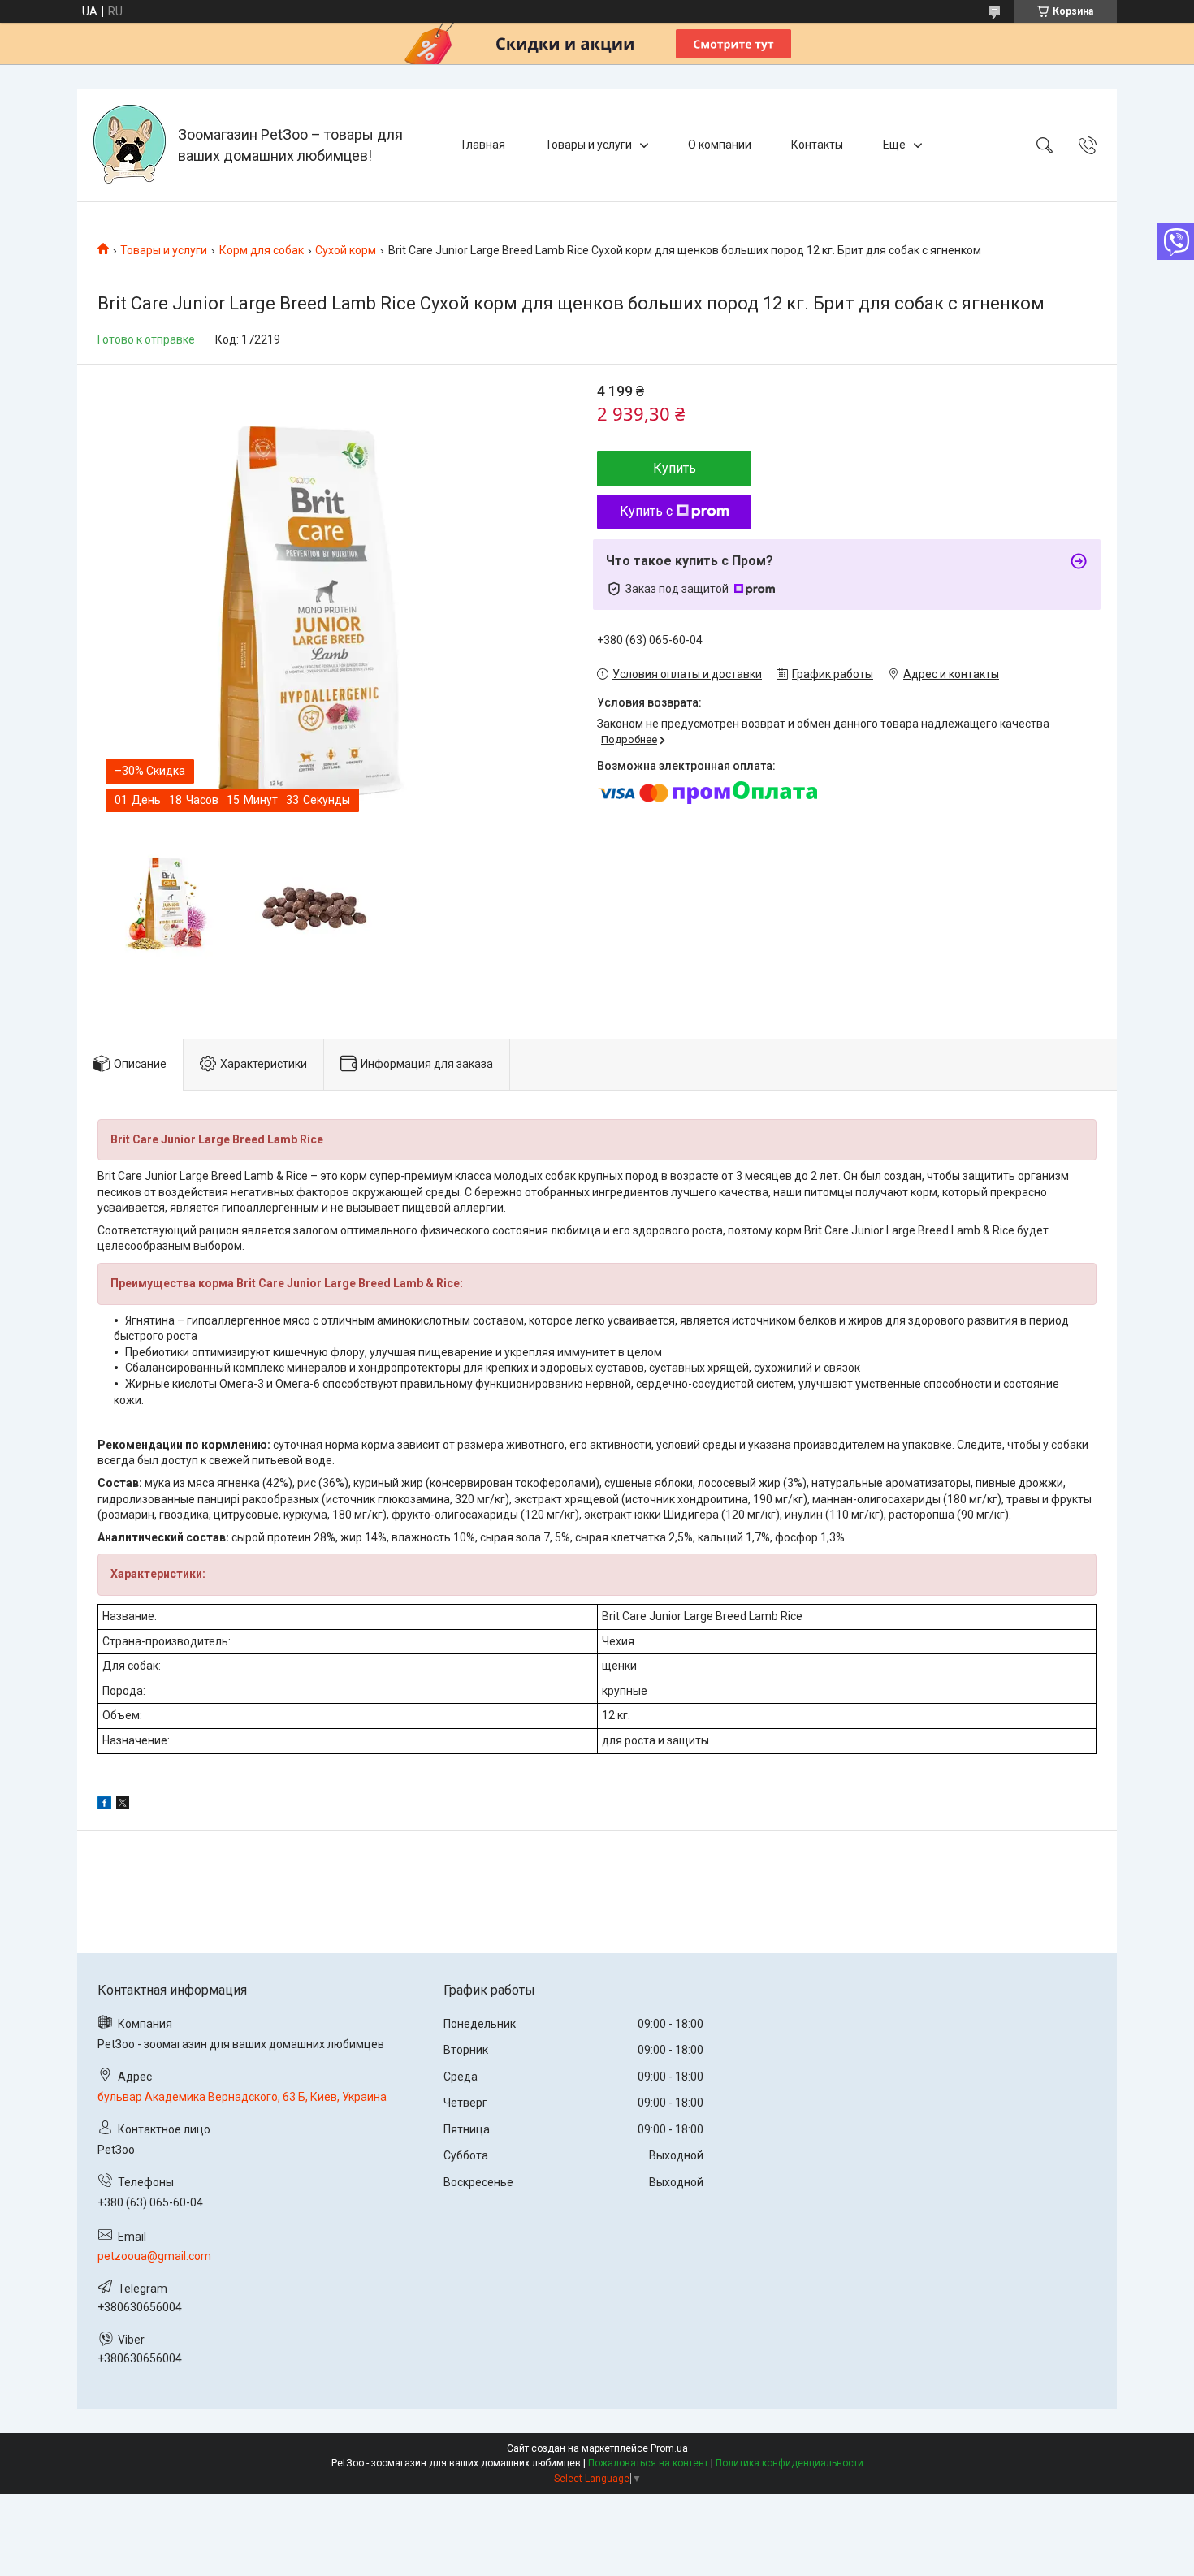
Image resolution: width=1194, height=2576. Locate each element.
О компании (720, 145)
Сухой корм (346, 250)
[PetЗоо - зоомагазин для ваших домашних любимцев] (130, 145)
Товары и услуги (588, 145)
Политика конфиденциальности (790, 2463)
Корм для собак (262, 250)
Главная (484, 145)
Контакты (817, 145)
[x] (123, 1805)
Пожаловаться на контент (648, 2463)
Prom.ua (669, 2448)
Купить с (646, 511)
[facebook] (104, 1805)
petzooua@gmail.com (154, 2256)
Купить (675, 468)
